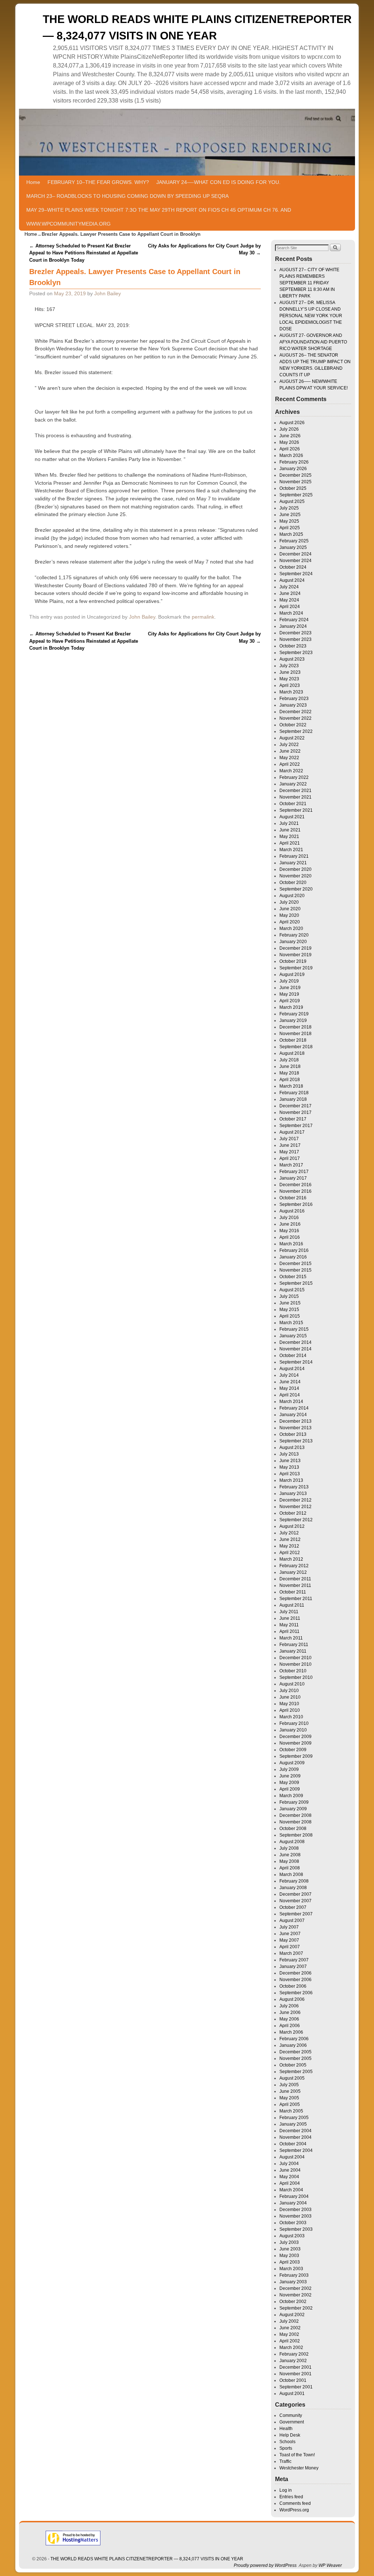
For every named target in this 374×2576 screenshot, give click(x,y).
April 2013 (290, 1474)
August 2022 (292, 738)
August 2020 (292, 896)
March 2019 (291, 1007)
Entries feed (291, 2497)
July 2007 (289, 1927)
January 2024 (293, 626)
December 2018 (295, 1027)
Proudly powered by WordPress (265, 2565)
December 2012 (295, 1500)
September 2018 (296, 1047)
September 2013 (296, 1441)
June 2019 (290, 988)
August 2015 (292, 1290)
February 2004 (294, 2196)
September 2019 (296, 968)
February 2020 (294, 935)
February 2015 (294, 1329)
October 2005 (293, 2065)
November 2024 (295, 561)
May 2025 (289, 521)
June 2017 (290, 1145)
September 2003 (296, 2229)
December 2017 (295, 1106)
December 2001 (295, 2367)
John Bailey (108, 293)
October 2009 (293, 1750)
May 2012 (289, 1546)
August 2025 (292, 501)
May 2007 (289, 1940)
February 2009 (294, 1802)
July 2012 (289, 1533)
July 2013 (289, 1454)
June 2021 (290, 830)
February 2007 (294, 1960)
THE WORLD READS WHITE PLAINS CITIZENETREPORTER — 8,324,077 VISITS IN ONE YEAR (147, 2559)
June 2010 (290, 1697)
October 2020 (293, 883)
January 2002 (293, 2361)
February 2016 (294, 1250)
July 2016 (289, 1218)
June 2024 (290, 593)
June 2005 (290, 2091)
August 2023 (292, 659)
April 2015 (290, 1316)
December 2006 (295, 1973)
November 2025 (295, 482)
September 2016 (296, 1204)
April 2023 (290, 685)
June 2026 (290, 436)
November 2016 (295, 1191)
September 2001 (296, 2387)
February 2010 (294, 1723)
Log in (286, 2490)
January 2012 (293, 1572)
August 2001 (292, 2394)
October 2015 (293, 1277)
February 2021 (294, 856)
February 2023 (294, 699)
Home (33, 182)
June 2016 (290, 1224)
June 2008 (290, 1855)
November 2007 (295, 1901)
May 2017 (289, 1152)
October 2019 (293, 961)
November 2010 (295, 1664)
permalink (203, 617)
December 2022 (295, 712)
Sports (286, 2448)
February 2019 (294, 1014)
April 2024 (290, 607)
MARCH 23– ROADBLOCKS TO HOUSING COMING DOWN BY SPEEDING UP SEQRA (127, 196)
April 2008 (290, 1868)
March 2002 (291, 2348)
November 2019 (295, 955)
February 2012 (294, 1566)
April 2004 (290, 2183)
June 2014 (290, 1382)
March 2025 (291, 534)
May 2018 (289, 1073)
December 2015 (295, 1264)
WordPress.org (294, 2510)
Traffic (285, 2461)
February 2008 (294, 1881)
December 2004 (295, 2131)
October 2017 (293, 1119)
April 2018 (290, 1080)
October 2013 (293, 1434)
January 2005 (293, 2124)
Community (291, 2415)
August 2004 (292, 2157)
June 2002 (290, 2328)
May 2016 (289, 1231)
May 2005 (289, 2098)
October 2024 (293, 567)
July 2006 (289, 2006)
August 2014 (292, 1369)
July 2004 (289, 2164)
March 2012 (291, 1559)
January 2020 (293, 942)
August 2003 (292, 2236)
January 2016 (293, 1257)
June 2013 (290, 1461)
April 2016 (290, 1237)
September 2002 (296, 2308)
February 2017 (294, 1172)
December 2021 (295, 791)
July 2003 (289, 2242)
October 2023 (293, 646)
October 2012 (293, 1513)
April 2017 (290, 1158)
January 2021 (293, 863)
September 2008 (296, 1835)
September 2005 (296, 2072)
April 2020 (290, 922)
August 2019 (292, 974)
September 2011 (296, 1599)
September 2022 (296, 731)
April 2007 (290, 1947)
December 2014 (295, 1342)
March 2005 (291, 2111)
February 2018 (294, 1093)
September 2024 (296, 574)
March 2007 (291, 1953)
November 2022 (295, 718)
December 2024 (295, 554)
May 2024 (289, 600)
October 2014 (293, 1356)
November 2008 (295, 1822)
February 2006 (294, 2039)
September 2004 (296, 2150)
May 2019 (289, 994)
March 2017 (291, 1165)
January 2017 (293, 1178)
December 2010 (295, 1658)
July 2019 (289, 981)
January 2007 (293, 1966)
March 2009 (291, 1796)
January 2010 (293, 1730)
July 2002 (289, 2321)
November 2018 (295, 1034)
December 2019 (295, 948)
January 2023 (293, 705)
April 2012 (290, 1553)
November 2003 (295, 2216)
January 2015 (293, 1336)
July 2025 (289, 508)
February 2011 (294, 1645)
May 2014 (289, 1388)
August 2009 (292, 1763)
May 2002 (289, 2334)
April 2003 (290, 2262)
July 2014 (289, 1375)
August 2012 (292, 1526)
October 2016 (293, 1198)
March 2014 (291, 1402)
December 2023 (295, 633)
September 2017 (296, 1126)
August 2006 (292, 1999)
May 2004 (289, 2177)
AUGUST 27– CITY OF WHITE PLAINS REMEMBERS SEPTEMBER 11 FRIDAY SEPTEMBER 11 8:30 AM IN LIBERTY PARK (309, 283)
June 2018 (290, 1066)
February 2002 (294, 2354)
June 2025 (290, 515)
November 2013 (295, 1428)
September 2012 (296, 1520)
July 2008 (289, 1848)
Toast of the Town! (297, 2455)
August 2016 (292, 1211)
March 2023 (291, 692)
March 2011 (291, 1638)
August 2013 (292, 1447)
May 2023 (289, 679)
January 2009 (293, 1809)
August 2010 (292, 1684)
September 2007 (296, 1914)
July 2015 (289, 1296)
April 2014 (290, 1395)
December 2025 (295, 475)
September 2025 (296, 495)
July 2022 (289, 745)
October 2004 (293, 2144)
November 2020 (295, 876)
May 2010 (289, 1704)
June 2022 (290, 751)
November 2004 (295, 2137)
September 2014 (296, 1362)
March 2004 (291, 2190)
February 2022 (294, 777)
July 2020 (289, 902)
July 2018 (289, 1060)
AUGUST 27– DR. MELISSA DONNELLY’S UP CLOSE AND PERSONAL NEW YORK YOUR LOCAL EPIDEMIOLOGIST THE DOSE (311, 316)
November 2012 (295, 1507)
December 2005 (295, 2052)
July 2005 (289, 2085)
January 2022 (293, 784)
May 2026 (289, 442)
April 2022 (290, 764)
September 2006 (296, 1993)
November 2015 (295, 1270)
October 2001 (293, 2380)
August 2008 (292, 1842)
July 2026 (289, 429)
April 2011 (289, 1631)
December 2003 (295, 2210)
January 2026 (293, 469)
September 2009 (296, 1756)
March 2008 (291, 1875)
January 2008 (293, 1888)
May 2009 (289, 1783)
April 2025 (290, 528)
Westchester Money (299, 2468)
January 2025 (293, 547)
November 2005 (295, 2058)
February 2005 (294, 2118)
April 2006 (290, 2026)
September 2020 (296, 889)
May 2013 (289, 1467)
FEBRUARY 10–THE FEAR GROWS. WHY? (98, 182)
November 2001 (295, 2374)
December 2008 (295, 1815)
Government (292, 2422)
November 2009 (295, 1743)
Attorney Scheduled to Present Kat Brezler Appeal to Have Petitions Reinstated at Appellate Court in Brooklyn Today (84, 253)
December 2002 (295, 2288)
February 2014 (294, 1408)
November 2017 (295, 1112)
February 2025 (294, 541)
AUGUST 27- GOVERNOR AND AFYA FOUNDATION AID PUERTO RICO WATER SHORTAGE (313, 342)
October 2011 (293, 1592)
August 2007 (292, 1921)
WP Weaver (330, 2565)
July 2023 (289, 666)
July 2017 (289, 1139)
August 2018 (292, 1053)
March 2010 (291, 1717)
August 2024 (292, 580)
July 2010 (289, 1691)
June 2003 (290, 2249)
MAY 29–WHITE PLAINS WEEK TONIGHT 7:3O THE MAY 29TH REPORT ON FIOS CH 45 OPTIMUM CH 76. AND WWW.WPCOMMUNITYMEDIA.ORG (159, 217)
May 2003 (289, 2256)
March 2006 (291, 2032)
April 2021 (290, 843)
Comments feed (295, 2503)
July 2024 (289, 587)
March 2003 (291, 2269)
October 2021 (293, 804)
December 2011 (295, 1579)
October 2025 (293, 488)
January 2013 (293, 1493)
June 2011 (290, 1618)
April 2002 (290, 2341)
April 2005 (290, 2104)
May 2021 (289, 837)
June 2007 (290, 1934)
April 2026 (290, 449)
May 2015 (289, 1310)
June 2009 (290, 1776)
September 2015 (296, 1283)
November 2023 (295, 639)
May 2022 (289, 758)
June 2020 (290, 909)
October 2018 (293, 1040)
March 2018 (291, 1086)
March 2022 (291, 771)
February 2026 (294, 462)
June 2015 (290, 1303)
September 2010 (296, 1677)
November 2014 (295, 1349)
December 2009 (295, 1737)
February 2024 (294, 620)
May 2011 (289, 1625)
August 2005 (292, 2078)
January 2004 (293, 2203)
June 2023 (290, 672)
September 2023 (296, 653)
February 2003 (294, 2275)
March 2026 (291, 455)
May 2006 (289, 2019)
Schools (287, 2442)
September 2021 (296, 810)
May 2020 (289, 915)
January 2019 (293, 1020)
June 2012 (290, 1539)
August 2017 (292, 1132)
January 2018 (293, 1099)
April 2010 (290, 1710)
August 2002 (292, 2315)
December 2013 (295, 1421)
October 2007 (293, 1907)
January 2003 (293, 2282)
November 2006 (295, 1980)
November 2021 (295, 797)
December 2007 (295, 1894)
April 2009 (290, 1789)
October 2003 (293, 2223)
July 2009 (289, 1769)
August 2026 (292, 423)
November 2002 (295, 2295)
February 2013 (294, 1487)
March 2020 (291, 928)
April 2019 (290, 1001)
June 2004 (290, 2170)
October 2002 (293, 2302)
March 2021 (291, 850)
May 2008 (289, 1861)
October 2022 (293, 725)
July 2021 (289, 823)
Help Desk (290, 2435)
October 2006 (293, 1986)
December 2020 (295, 869)
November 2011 (295, 1585)
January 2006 (293, 2045)
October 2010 (293, 1671)
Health (286, 2429)
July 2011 (289, 1612)
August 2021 (292, 817)
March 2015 (291, 1323)
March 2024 (291, 613)
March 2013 (291, 1480)
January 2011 (293, 1651)
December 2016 (295, 1185)
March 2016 (291, 1244)
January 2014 (293, 1415)
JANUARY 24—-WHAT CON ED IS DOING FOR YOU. (218, 182)
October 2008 (293, 1829)
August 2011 (292, 1605)
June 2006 (290, 2012)
